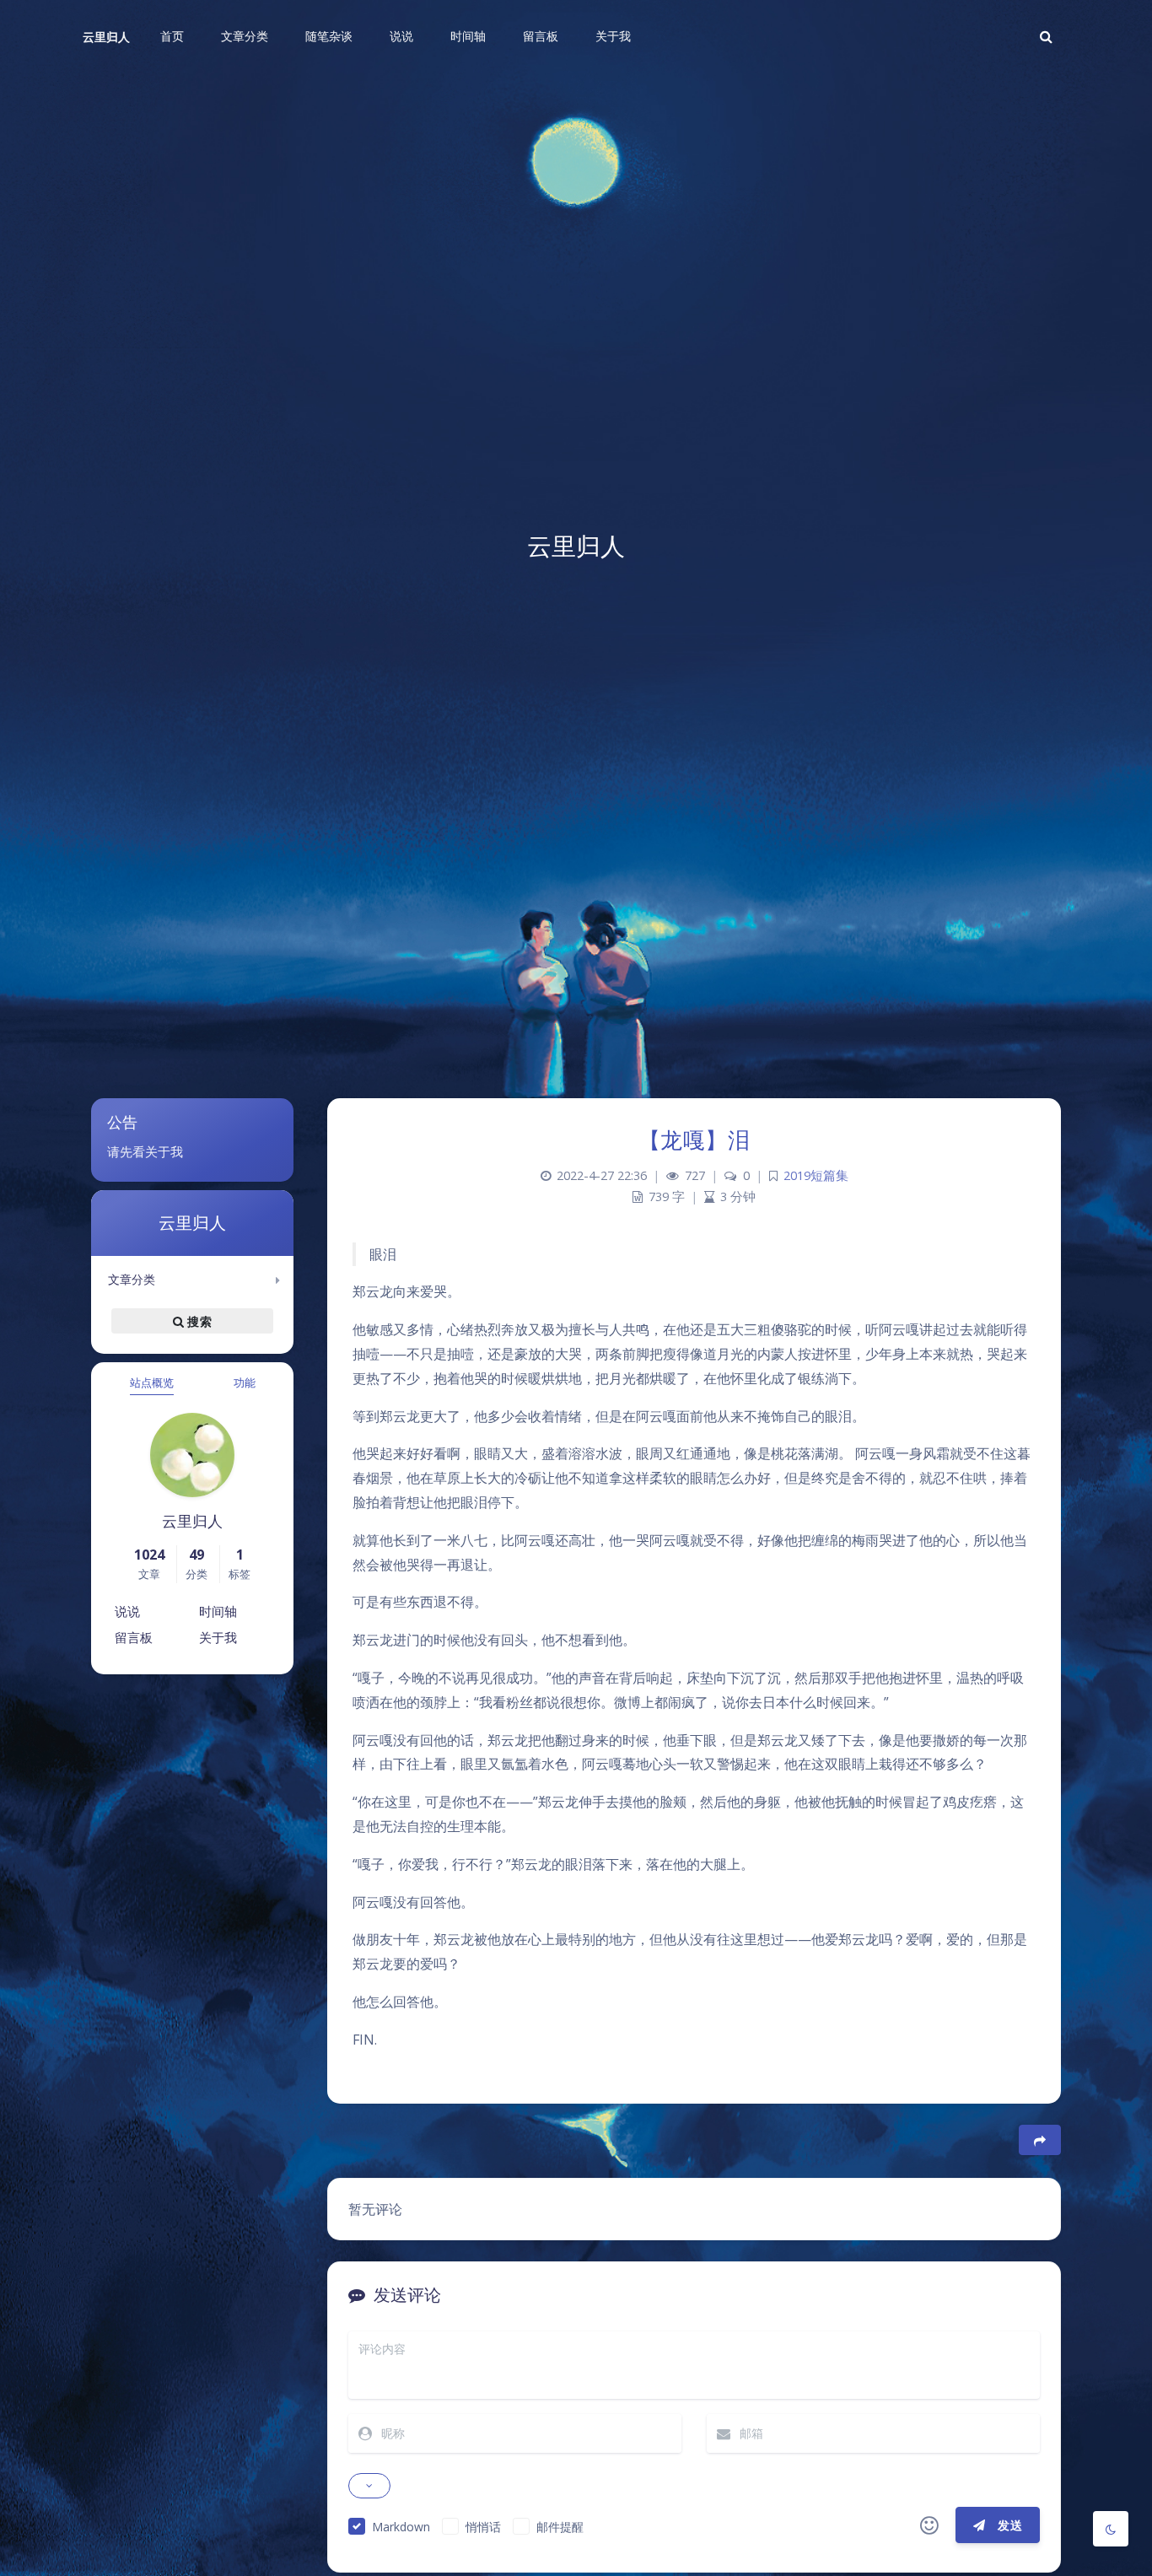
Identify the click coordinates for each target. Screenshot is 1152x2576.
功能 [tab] (245, 1382)
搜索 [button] (198, 1320)
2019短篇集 (816, 1175)
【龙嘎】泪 (694, 1140)
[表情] (929, 2525)
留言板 (134, 1637)
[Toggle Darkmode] (1111, 2529)
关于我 (218, 1637)
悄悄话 (483, 2527)
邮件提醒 (560, 2527)
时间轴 (218, 1611)
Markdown (401, 2527)
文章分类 (132, 1279)
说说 (127, 1611)
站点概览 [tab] (152, 1382)
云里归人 (106, 37)
